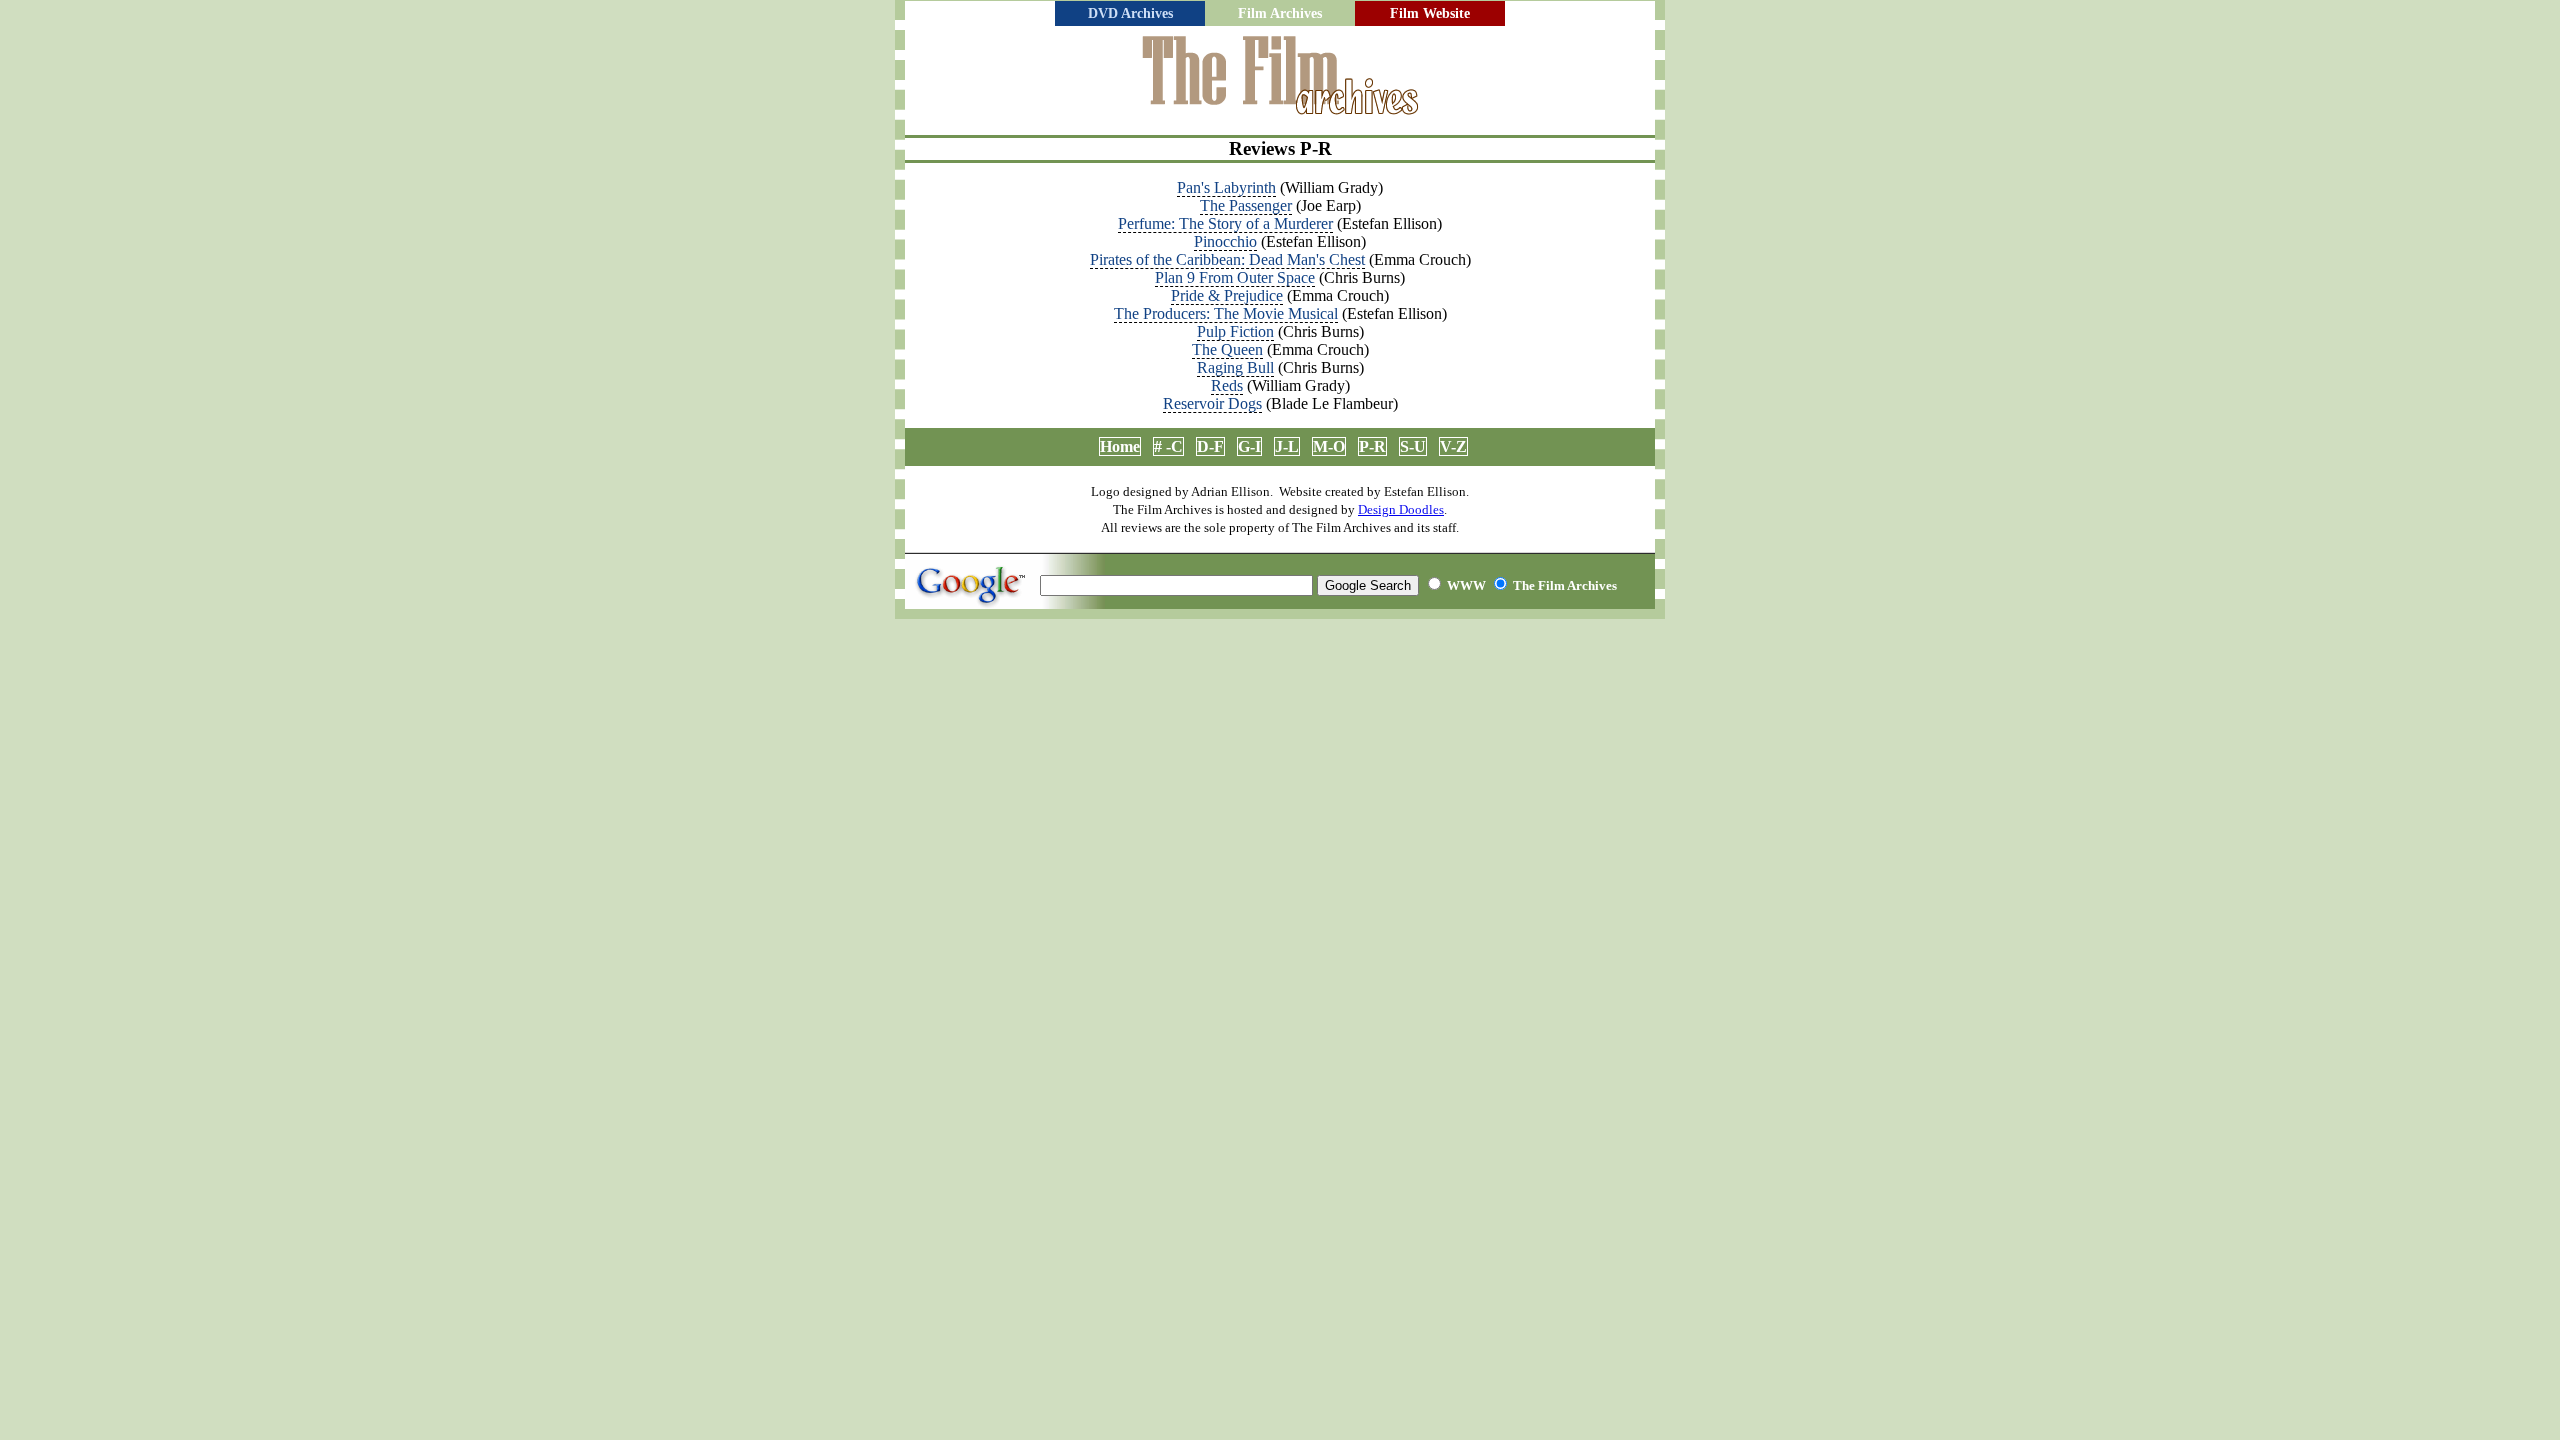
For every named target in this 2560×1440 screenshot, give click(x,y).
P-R (1372, 446)
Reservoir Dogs (1212, 403)
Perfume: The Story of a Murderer (1225, 223)
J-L (1287, 446)
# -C (1168, 446)
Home (1120, 446)
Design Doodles (1401, 509)
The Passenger (1246, 205)
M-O (1329, 446)
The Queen (1227, 349)
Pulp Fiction (1235, 331)
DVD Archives (1130, 13)
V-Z (1453, 446)
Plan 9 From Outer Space (1235, 277)
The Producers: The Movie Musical (1226, 313)
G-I (1249, 446)
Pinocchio (1225, 241)
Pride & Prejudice (1227, 295)
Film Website (1430, 13)
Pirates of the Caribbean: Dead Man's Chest (1227, 259)
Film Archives (1280, 13)
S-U (1413, 446)
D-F (1210, 446)
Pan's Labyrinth (1226, 187)
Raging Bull (1235, 367)
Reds (1227, 385)
